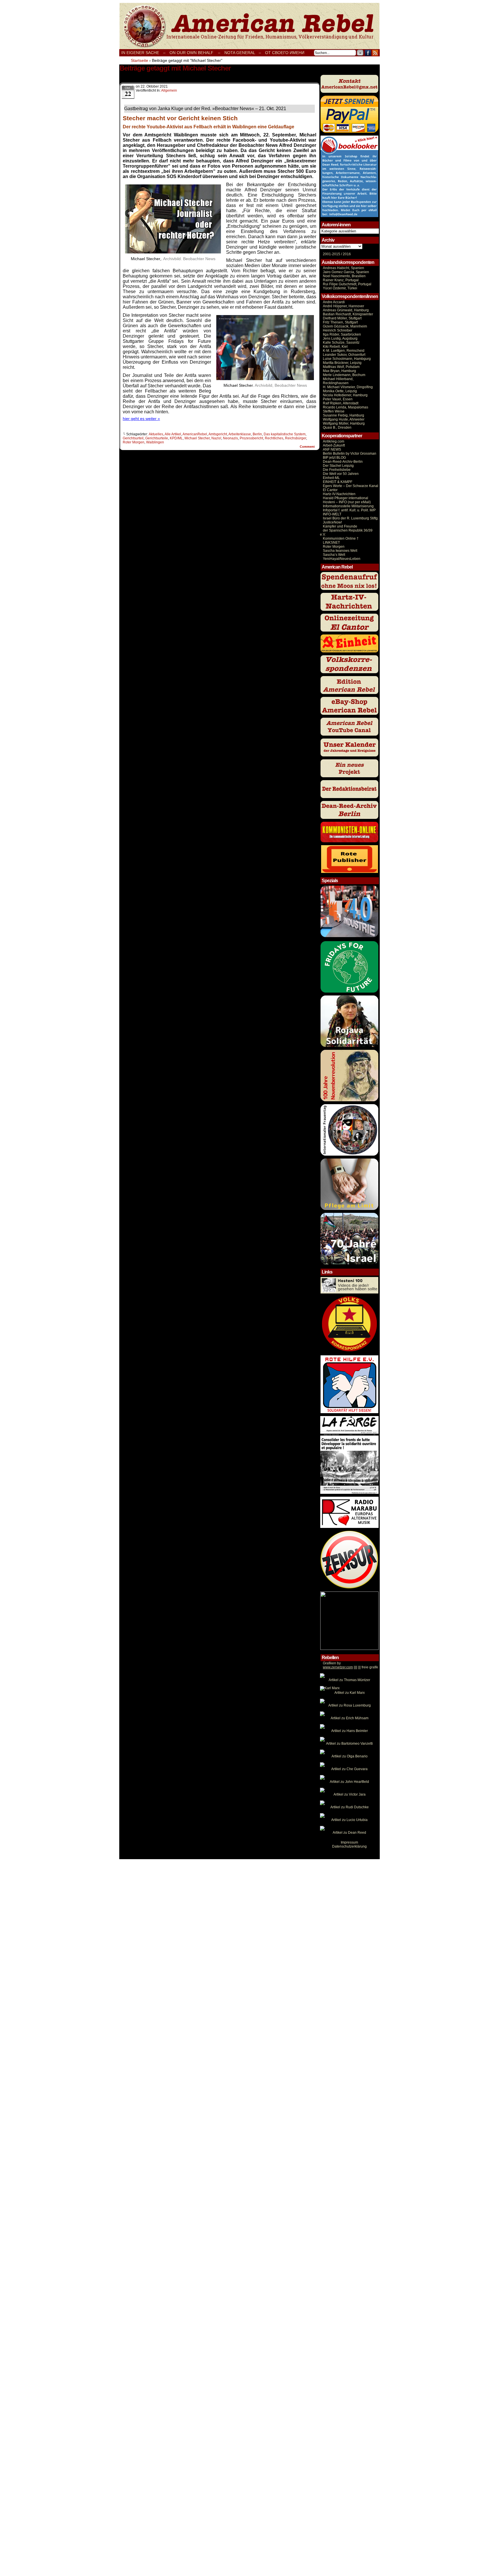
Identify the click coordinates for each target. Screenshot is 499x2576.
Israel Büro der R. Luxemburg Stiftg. (351, 518)
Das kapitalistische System (285, 434)
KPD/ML (176, 438)
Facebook (368, 53)
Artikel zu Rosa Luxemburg (350, 1705)
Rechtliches (274, 438)
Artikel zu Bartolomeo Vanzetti (349, 1744)
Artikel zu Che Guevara (349, 1769)
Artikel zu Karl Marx (350, 1693)
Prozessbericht (251, 438)
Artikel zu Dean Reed (349, 1833)
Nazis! (216, 438)
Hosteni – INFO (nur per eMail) (347, 502)
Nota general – (243, 53)
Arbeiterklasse (240, 434)
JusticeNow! (332, 522)
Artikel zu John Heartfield (349, 1782)
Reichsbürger (296, 438)
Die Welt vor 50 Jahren (341, 474)
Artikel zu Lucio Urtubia (349, 1820)
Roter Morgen (134, 442)
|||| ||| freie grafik (350, 1667)
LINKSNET (331, 543)
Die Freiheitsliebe (337, 470)
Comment (308, 447)
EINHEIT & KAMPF (338, 482)
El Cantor (330, 490)
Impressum (349, 1842)
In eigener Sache (140, 53)
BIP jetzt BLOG (334, 458)
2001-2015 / (332, 254)
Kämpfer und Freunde (340, 526)
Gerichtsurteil (133, 438)
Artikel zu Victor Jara (350, 1794)
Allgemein (169, 90)
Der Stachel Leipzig (338, 466)
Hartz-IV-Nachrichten (339, 494)
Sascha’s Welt (334, 555)
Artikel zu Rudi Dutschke (350, 1807)
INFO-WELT (332, 514)
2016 (346, 254)
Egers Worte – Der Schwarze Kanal (351, 486)
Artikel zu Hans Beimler (350, 1731)
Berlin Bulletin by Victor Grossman (350, 454)
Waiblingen (155, 442)
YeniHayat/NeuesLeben (342, 559)
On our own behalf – (195, 53)
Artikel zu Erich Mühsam (350, 1718)
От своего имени (285, 53)
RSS (375, 53)
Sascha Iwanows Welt (340, 551)
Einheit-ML (331, 478)
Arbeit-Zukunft (334, 445)
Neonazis (230, 438)
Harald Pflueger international (346, 498)
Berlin (257, 434)
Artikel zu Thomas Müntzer (349, 1680)
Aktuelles (156, 434)
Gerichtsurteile (157, 438)
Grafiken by (332, 1663)
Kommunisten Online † (341, 538)
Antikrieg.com (334, 441)
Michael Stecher (197, 438)
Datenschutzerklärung (349, 1846)
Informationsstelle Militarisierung (348, 506)
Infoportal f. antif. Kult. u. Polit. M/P (349, 510)
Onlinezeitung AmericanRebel (249, 26)
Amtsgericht (218, 434)
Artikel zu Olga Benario (350, 1756)
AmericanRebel (195, 434)
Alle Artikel (173, 434)
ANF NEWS (332, 449)
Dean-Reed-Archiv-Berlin (343, 462)
